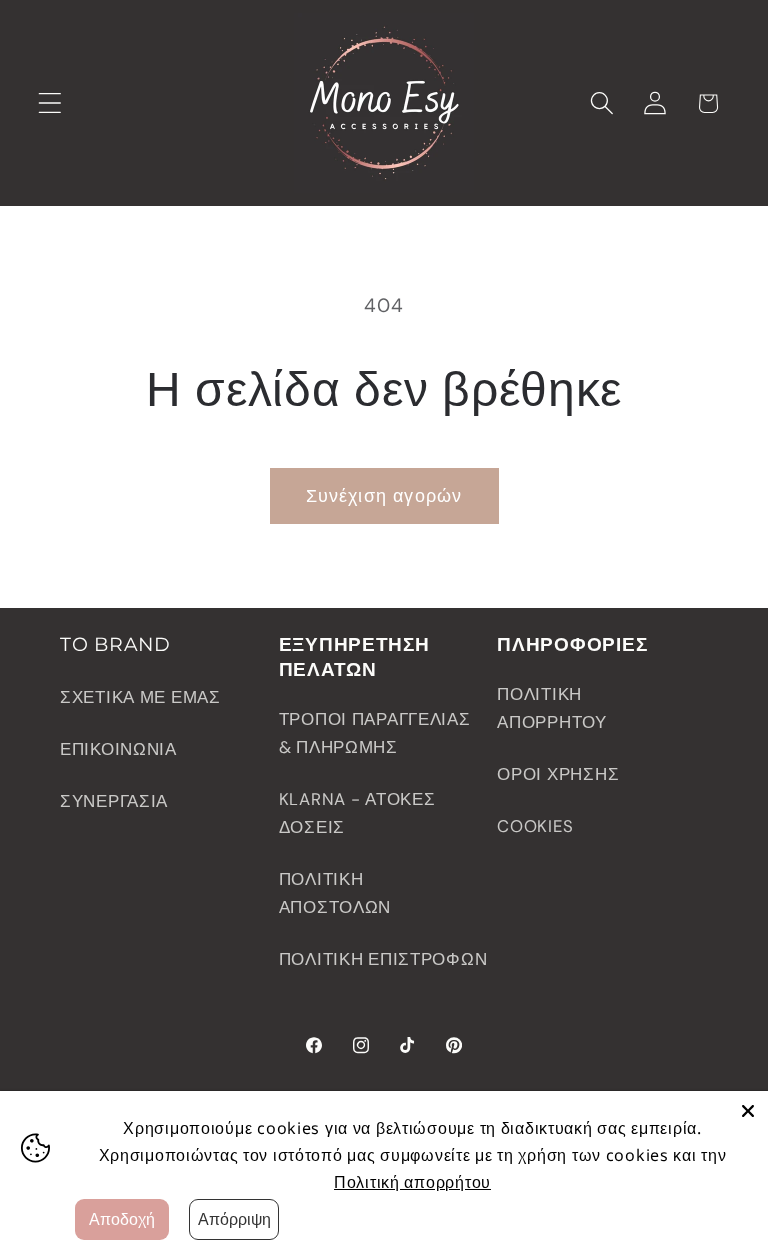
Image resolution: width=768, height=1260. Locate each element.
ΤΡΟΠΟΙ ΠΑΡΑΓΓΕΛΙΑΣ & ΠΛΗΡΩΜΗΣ (375, 733)
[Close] (748, 1111)
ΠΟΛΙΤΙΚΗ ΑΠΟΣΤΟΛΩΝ (335, 893)
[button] (50, 103)
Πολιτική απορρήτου (412, 1182)
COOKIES (535, 826)
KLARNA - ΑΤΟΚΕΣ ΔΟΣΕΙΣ (357, 813)
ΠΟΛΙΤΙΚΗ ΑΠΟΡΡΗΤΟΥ (551, 708)
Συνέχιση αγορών (384, 496)
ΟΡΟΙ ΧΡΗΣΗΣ (558, 774)
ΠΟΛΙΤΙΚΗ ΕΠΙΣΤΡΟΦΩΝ (383, 959)
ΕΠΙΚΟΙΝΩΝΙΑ (118, 749)
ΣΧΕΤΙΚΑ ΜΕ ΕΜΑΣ (140, 697)
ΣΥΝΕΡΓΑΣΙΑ (114, 801)
